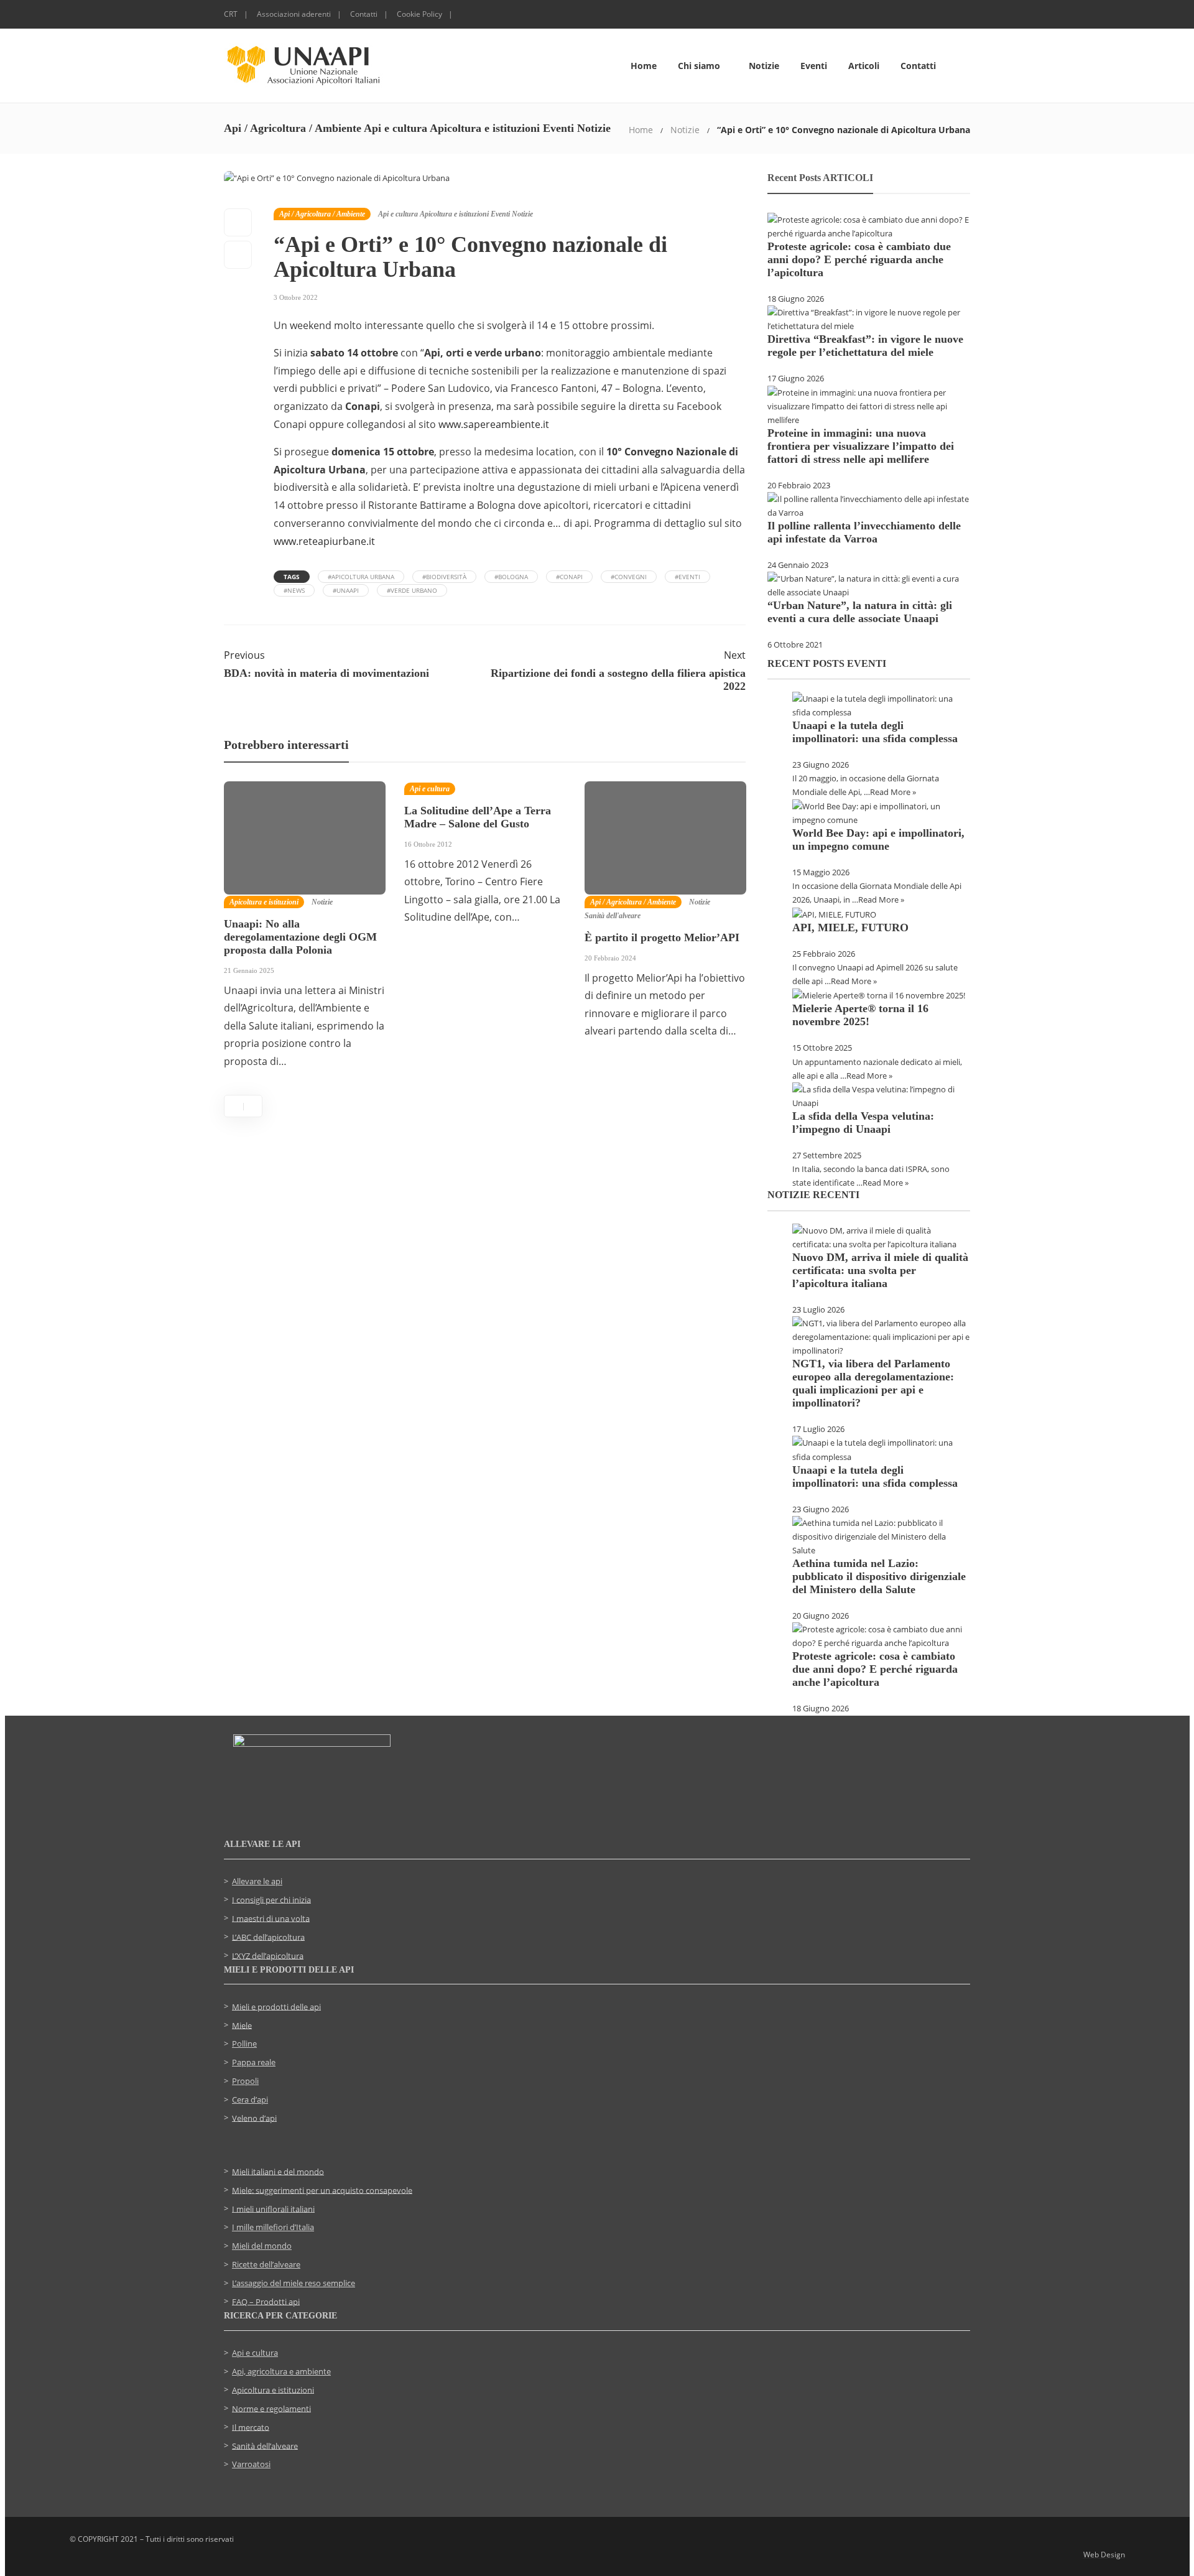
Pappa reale (254, 2062)
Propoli (245, 2081)
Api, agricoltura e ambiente (281, 2371)
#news (294, 590)
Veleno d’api (254, 2118)
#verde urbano (412, 590)
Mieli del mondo (262, 2246)
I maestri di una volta (271, 1918)
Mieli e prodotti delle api (276, 2006)
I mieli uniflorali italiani (273, 2208)
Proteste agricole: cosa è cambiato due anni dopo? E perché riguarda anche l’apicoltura (859, 259)
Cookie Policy (419, 14)
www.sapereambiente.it (494, 424)
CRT (231, 14)
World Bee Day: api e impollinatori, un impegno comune (878, 839)
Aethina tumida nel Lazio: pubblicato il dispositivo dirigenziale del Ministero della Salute (879, 1576)
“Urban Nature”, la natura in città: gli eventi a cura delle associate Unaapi (860, 612)
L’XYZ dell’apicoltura (268, 1955)
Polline (244, 2044)
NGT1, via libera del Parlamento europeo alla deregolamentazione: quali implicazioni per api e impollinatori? (873, 1383)
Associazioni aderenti (294, 14)
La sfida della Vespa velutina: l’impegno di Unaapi (863, 1123)
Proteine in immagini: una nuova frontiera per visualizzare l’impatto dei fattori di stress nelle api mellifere (861, 446)
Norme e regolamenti (271, 2408)
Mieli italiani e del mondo (278, 2171)
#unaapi (346, 590)
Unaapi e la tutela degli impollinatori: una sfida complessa (875, 732)
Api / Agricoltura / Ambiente (322, 214)
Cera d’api (250, 2099)
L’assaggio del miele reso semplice (294, 2283)
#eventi (687, 577)
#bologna (511, 577)
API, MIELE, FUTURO (850, 928)
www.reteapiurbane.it (324, 541)
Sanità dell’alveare (265, 2445)
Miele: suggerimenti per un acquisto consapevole (322, 2190)
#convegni (629, 577)
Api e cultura (398, 214)
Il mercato (251, 2427)
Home (644, 66)
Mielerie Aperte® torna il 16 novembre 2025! (860, 1015)
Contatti (364, 14)
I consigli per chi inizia (271, 1899)
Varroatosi (251, 2464)
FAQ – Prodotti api (266, 2301)
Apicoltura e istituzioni (454, 214)
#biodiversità (444, 577)
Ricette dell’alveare (266, 2264)
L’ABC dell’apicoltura (268, 1937)
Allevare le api (257, 1881)
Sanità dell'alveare (613, 916)
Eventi (814, 66)
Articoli (864, 66)
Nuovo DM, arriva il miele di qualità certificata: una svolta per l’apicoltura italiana (880, 1270)
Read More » (893, 792)
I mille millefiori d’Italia (273, 2227)
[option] (305, 932)
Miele (242, 2025)
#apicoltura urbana (361, 577)
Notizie (764, 66)
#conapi (569, 577)
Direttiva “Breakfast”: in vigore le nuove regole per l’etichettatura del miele (865, 346)
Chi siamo (699, 66)
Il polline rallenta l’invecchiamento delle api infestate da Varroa (864, 532)
